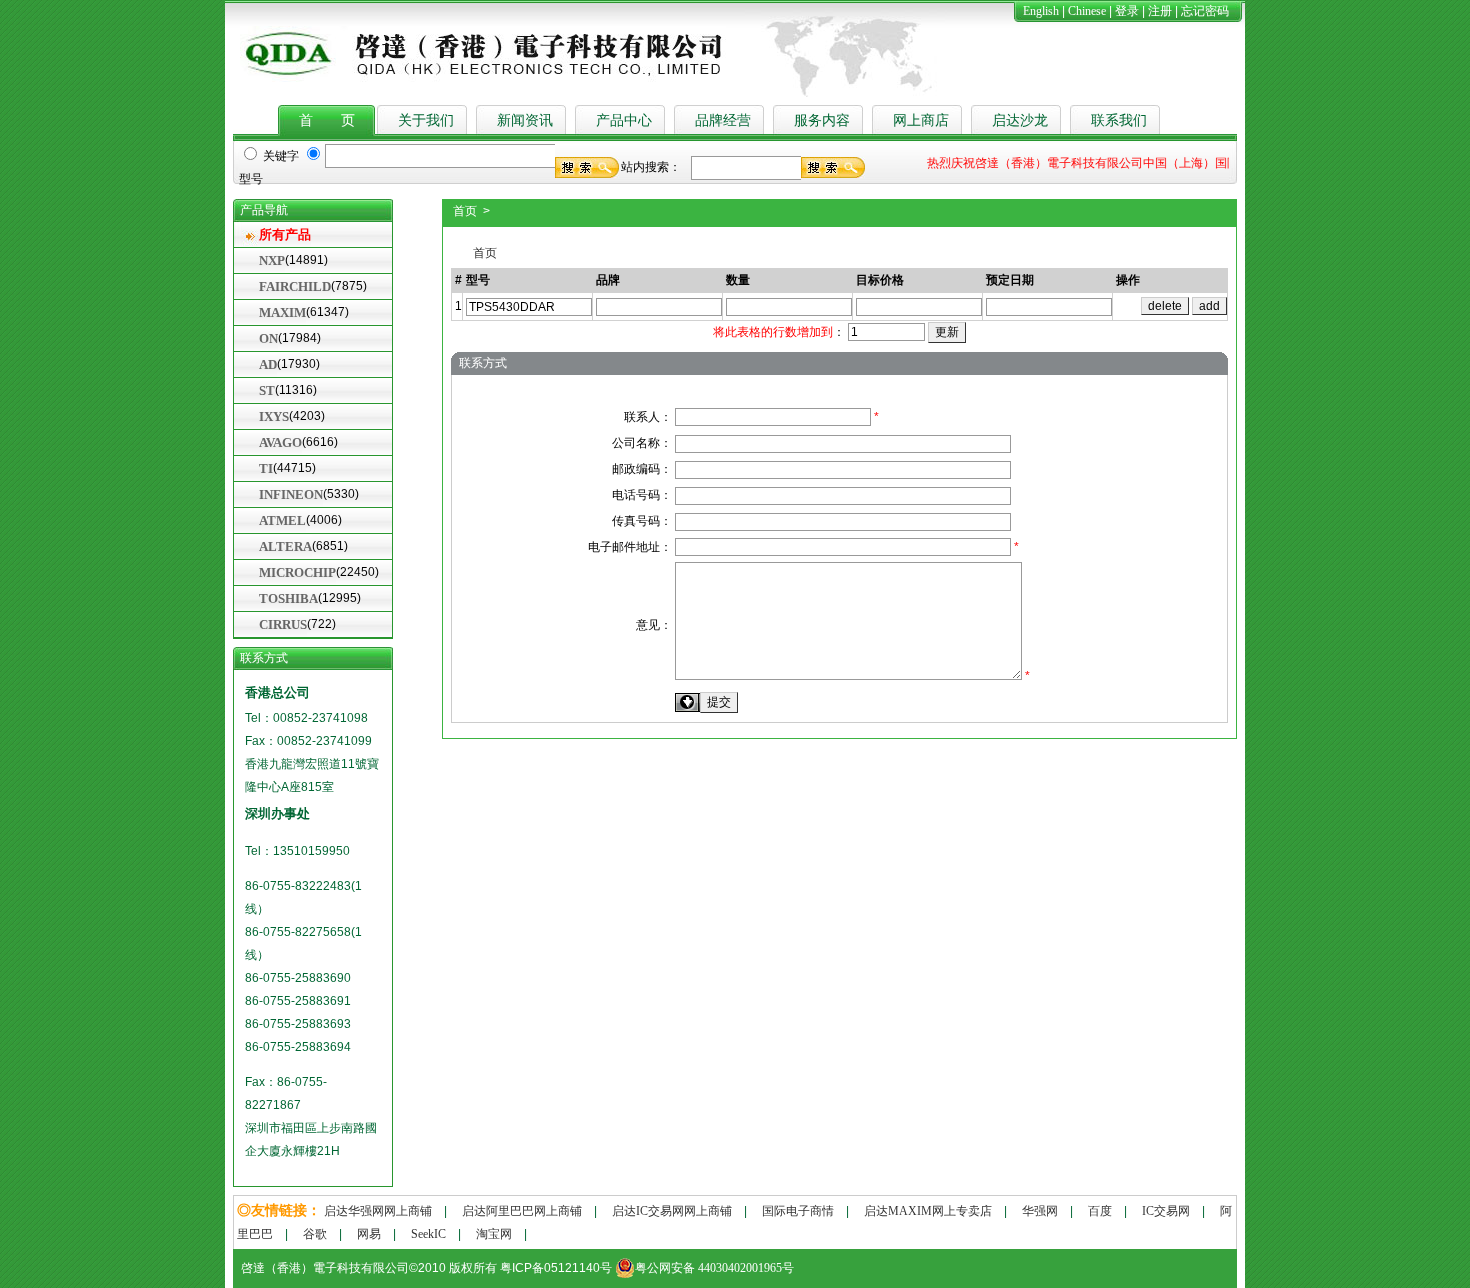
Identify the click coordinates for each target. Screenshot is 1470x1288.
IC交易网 (1166, 1211)
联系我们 (1119, 120)
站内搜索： (651, 167)
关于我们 (426, 120)
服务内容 (822, 120)
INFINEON (291, 494)
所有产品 (285, 234)
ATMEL (282, 520)
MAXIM (282, 312)
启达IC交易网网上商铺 (672, 1211)
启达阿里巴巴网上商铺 (522, 1211)
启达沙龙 (1020, 120)
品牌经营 (723, 120)
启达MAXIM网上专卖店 (928, 1211)
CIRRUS (283, 624)
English (1041, 11)
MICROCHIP (297, 572)
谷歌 (315, 1234)
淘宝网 (494, 1234)
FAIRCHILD (295, 286)
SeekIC (428, 1234)
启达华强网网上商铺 (378, 1211)
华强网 (1040, 1211)
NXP (272, 260)
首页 (480, 253)
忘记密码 (1205, 11)
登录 (1127, 11)
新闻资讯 (525, 120)
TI (266, 468)
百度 (1100, 1211)
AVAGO (280, 442)
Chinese (1087, 11)
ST (267, 390)
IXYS (274, 416)
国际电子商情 (798, 1211)
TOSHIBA (288, 598)
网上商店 (921, 120)
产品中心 (624, 120)
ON (268, 338)
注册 (1160, 11)
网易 (369, 1234)
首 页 (327, 120)
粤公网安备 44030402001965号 (714, 1268)
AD (268, 364)
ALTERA (285, 546)
